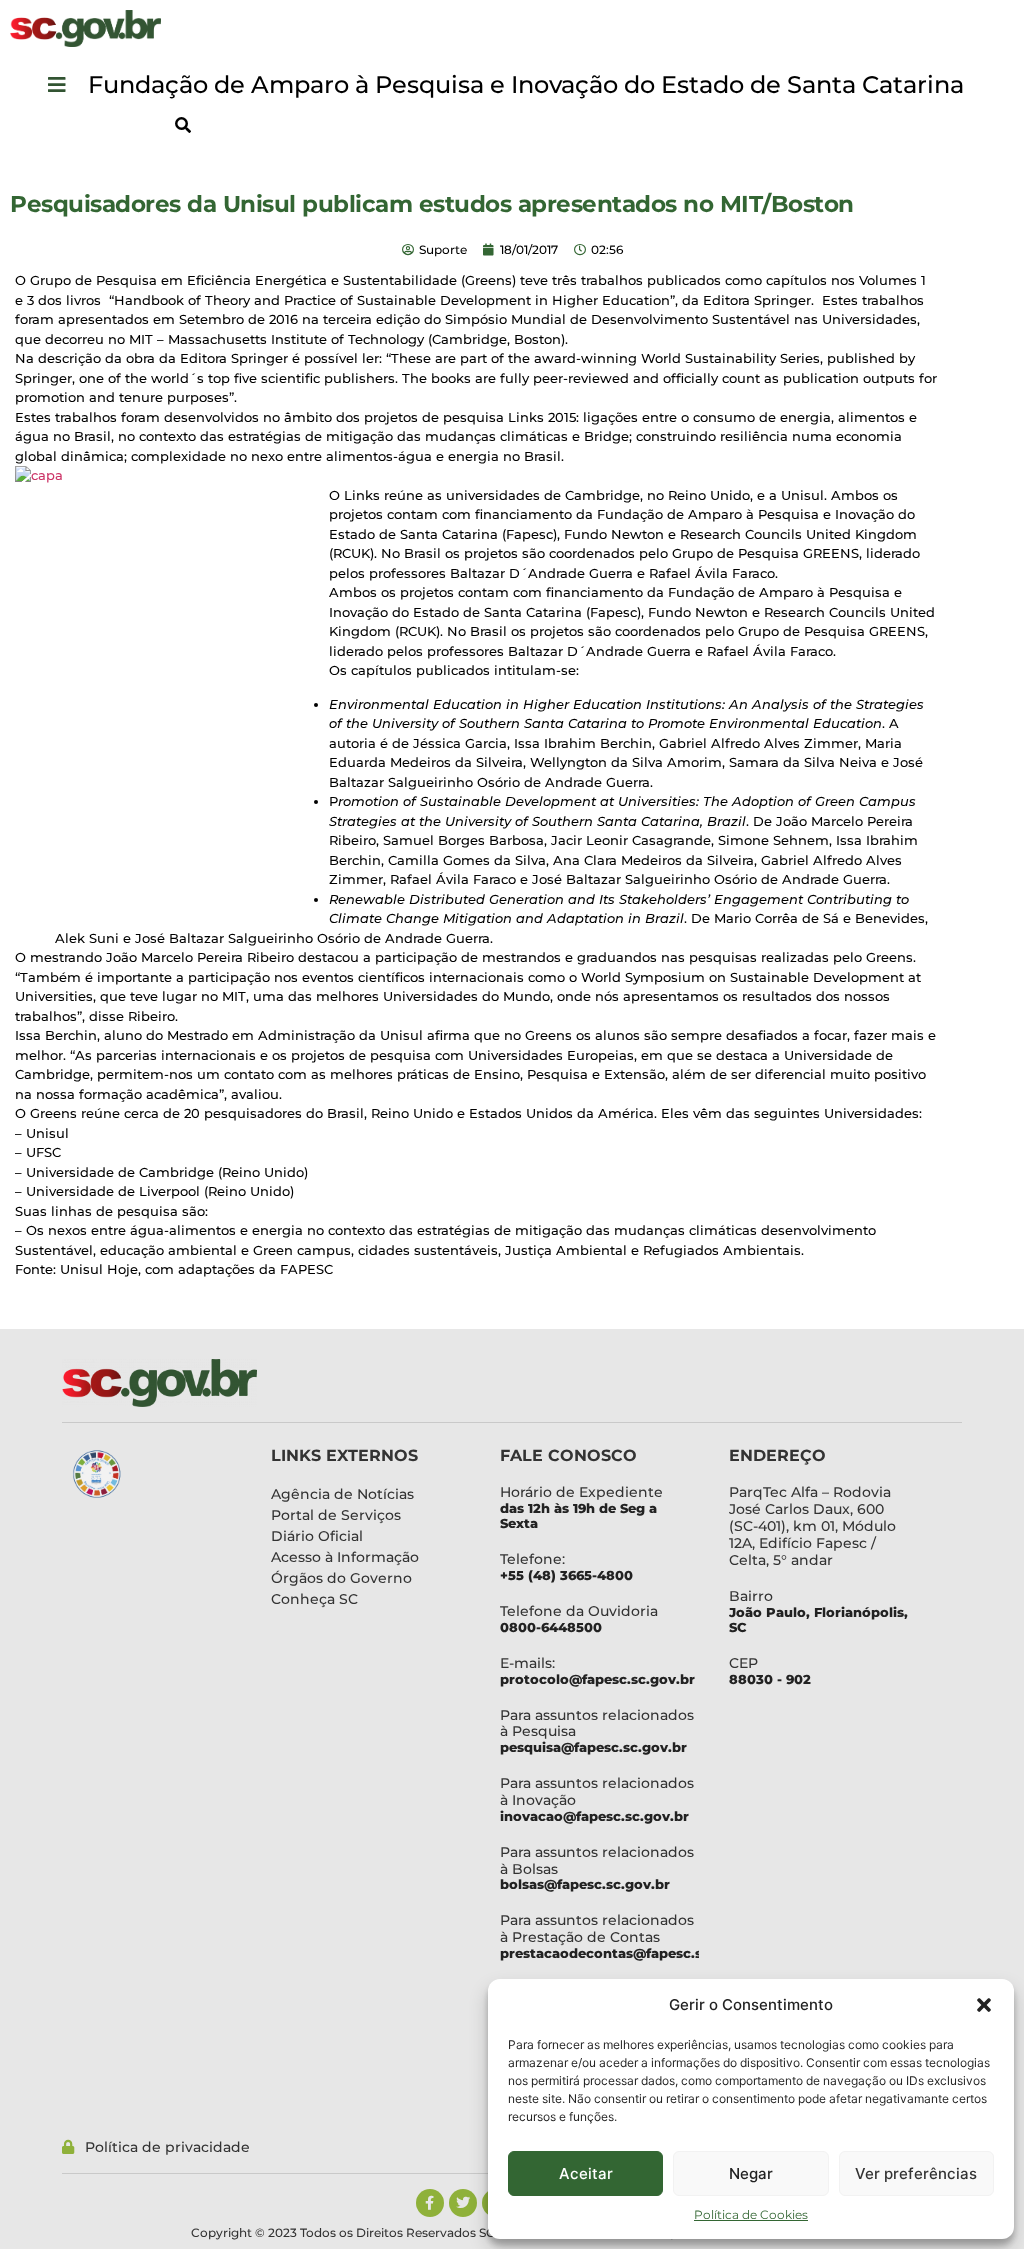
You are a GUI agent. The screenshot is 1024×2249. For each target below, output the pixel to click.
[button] (984, 2005)
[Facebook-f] (430, 2203)
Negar (751, 2173)
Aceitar (586, 2173)
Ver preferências (916, 2173)
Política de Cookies (751, 2214)
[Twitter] (463, 2203)
